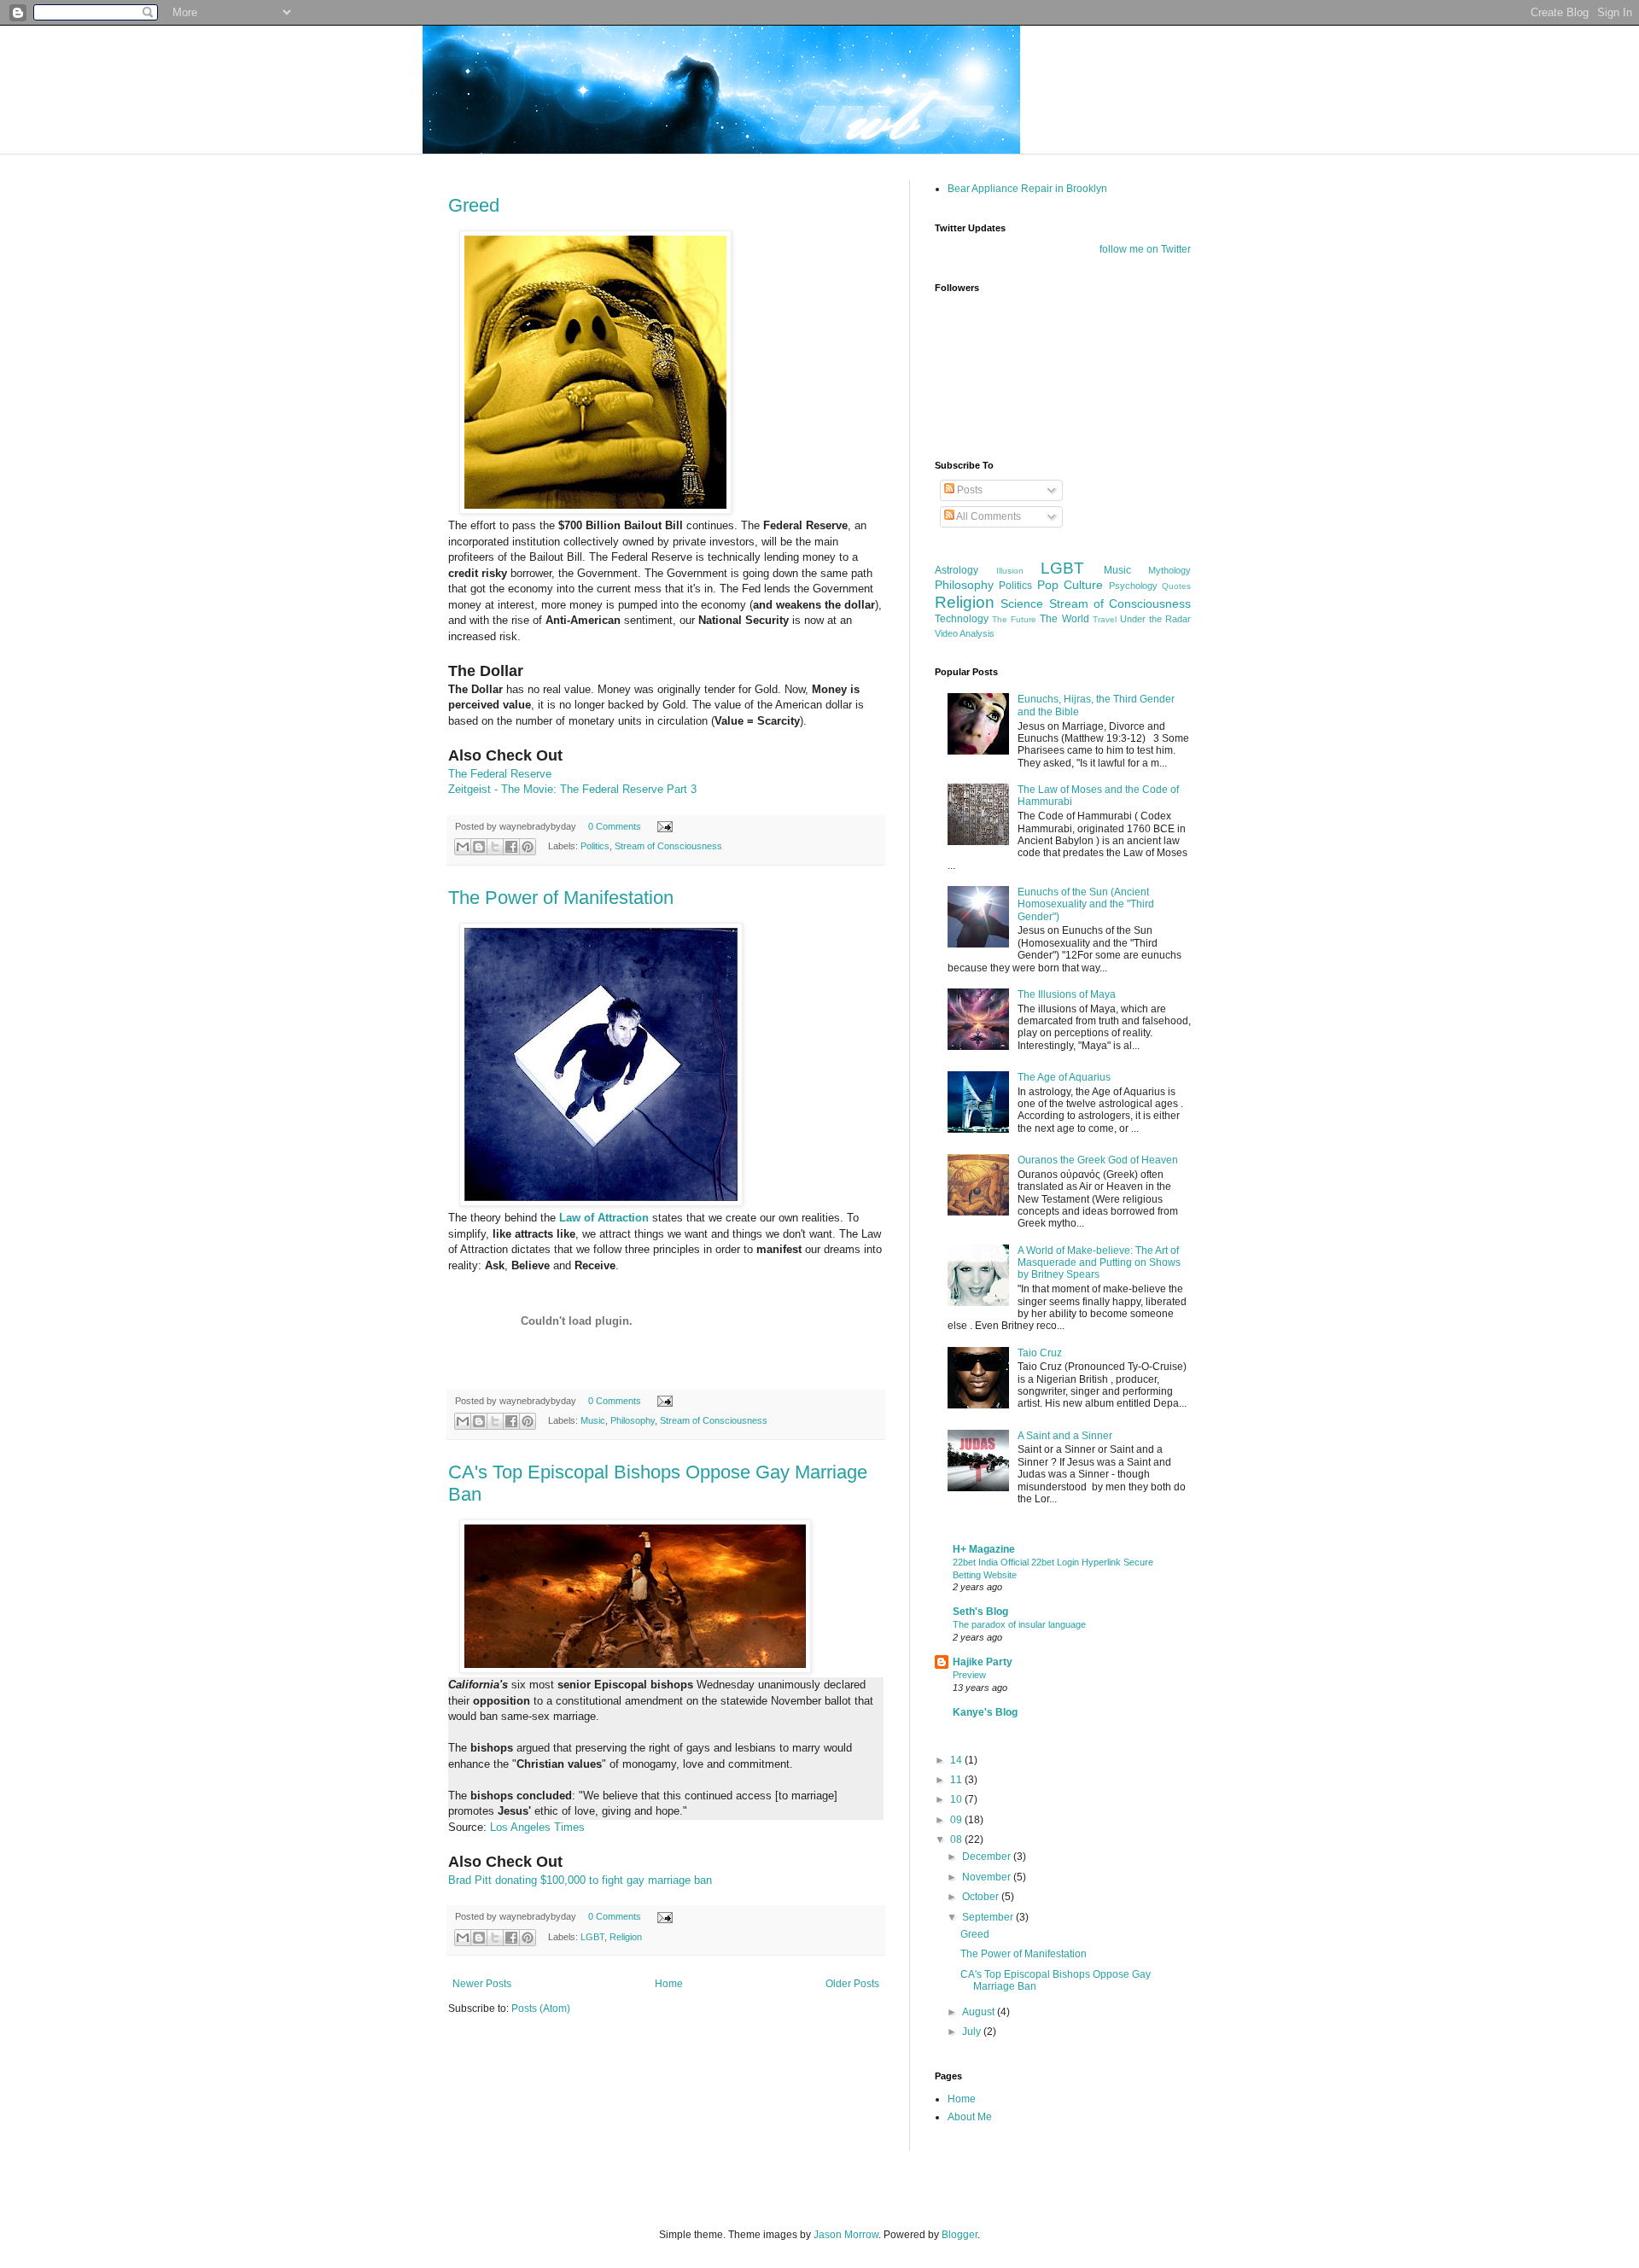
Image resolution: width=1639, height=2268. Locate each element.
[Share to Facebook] (511, 847)
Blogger (959, 2235)
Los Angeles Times (537, 1827)
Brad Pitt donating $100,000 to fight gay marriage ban (580, 1880)
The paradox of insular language (1019, 1624)
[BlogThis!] (479, 847)
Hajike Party (983, 1662)
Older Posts (852, 1984)
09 (957, 1820)
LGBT (592, 1937)
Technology (962, 619)
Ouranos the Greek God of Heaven (1098, 1160)
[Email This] (463, 847)
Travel (1105, 619)
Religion (626, 1937)
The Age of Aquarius (1064, 1077)
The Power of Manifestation (561, 898)
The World (1064, 619)
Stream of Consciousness (668, 846)
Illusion (1010, 571)
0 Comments (615, 826)
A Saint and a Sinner (1065, 1436)
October (982, 1897)
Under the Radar (1155, 619)
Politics (595, 846)
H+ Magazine (984, 1549)
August (980, 2012)
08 (957, 1839)
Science (1022, 603)
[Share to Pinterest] (528, 847)
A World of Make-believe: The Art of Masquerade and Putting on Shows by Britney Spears (1099, 1263)
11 (957, 1780)
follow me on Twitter (1145, 249)
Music (593, 1420)
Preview (969, 1675)
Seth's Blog (980, 1612)
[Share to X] (495, 847)
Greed (474, 205)
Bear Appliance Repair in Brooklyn (1027, 189)
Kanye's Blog (985, 1712)
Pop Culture (1070, 585)
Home (669, 1984)
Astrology (957, 570)
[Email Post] (663, 826)
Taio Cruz (1040, 1353)
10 (957, 1799)
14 (957, 1760)
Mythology (1169, 570)
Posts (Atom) (541, 2009)
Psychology (1133, 586)
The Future (1014, 619)
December (988, 1857)
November (988, 1877)
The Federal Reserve (500, 774)
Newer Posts (482, 1984)
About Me (970, 2117)
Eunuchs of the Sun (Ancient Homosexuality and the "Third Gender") (1086, 904)
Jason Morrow (846, 2235)
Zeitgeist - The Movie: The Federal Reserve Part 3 (572, 789)
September (989, 1917)
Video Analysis (965, 633)
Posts (968, 490)
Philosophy (633, 1420)
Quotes (1176, 586)
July (973, 2032)
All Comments (988, 516)
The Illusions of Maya (1067, 994)
